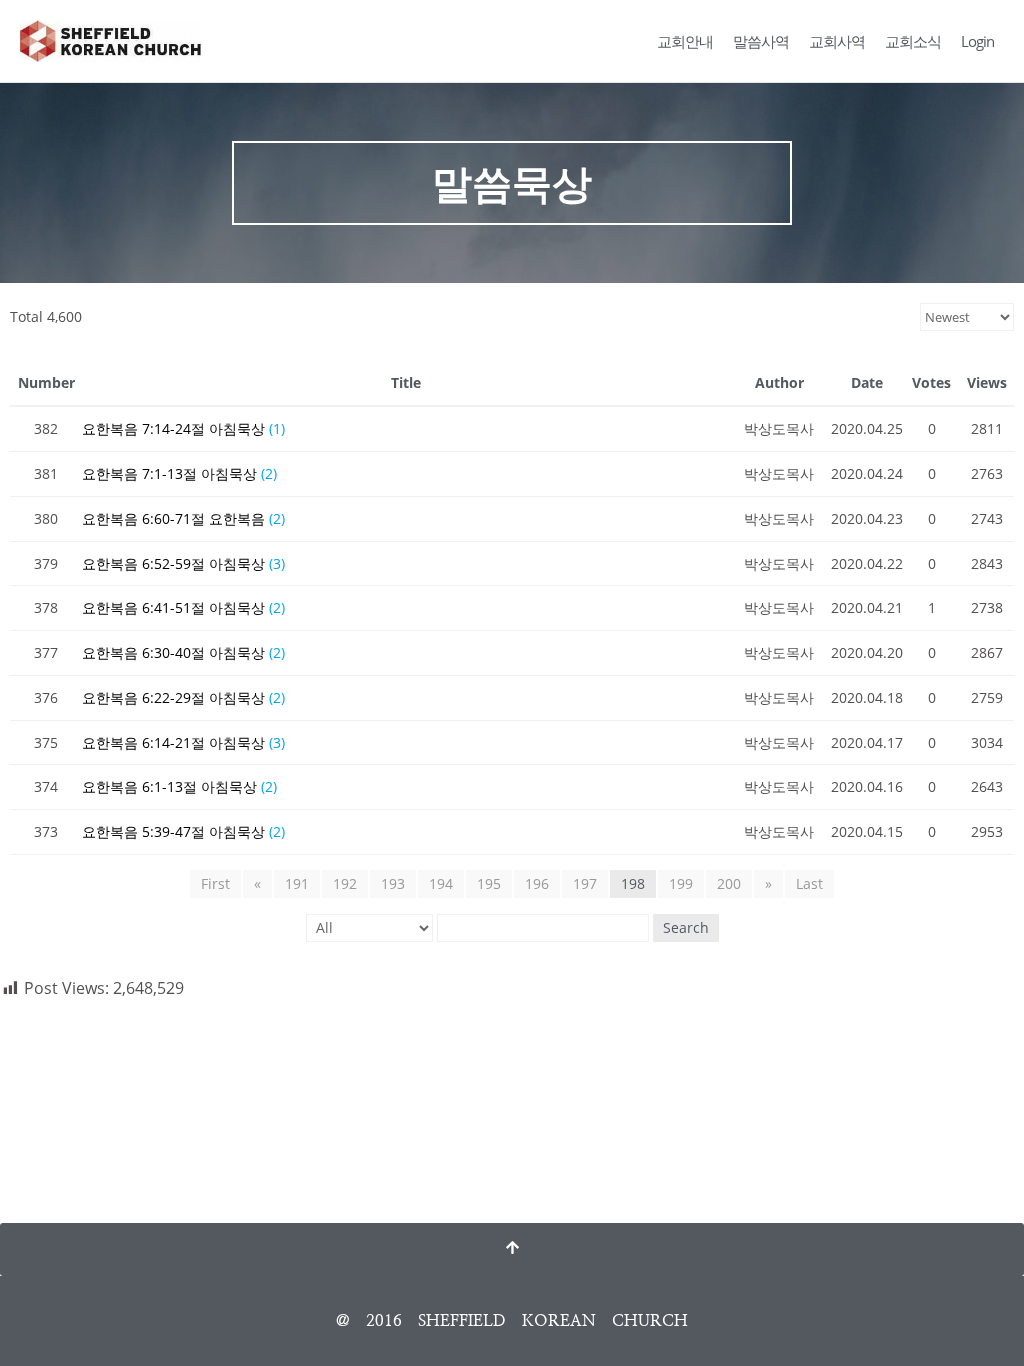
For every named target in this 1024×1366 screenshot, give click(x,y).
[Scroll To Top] (512, 1249)
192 (345, 883)
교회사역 (837, 41)
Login (977, 41)
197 (585, 883)
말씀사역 (761, 41)
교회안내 (685, 41)
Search (686, 927)
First (215, 883)
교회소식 (913, 41)
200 (729, 883)
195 (489, 883)
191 (297, 883)
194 (441, 883)
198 (633, 883)
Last (809, 883)
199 (681, 883)
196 (537, 883)
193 (393, 883)
